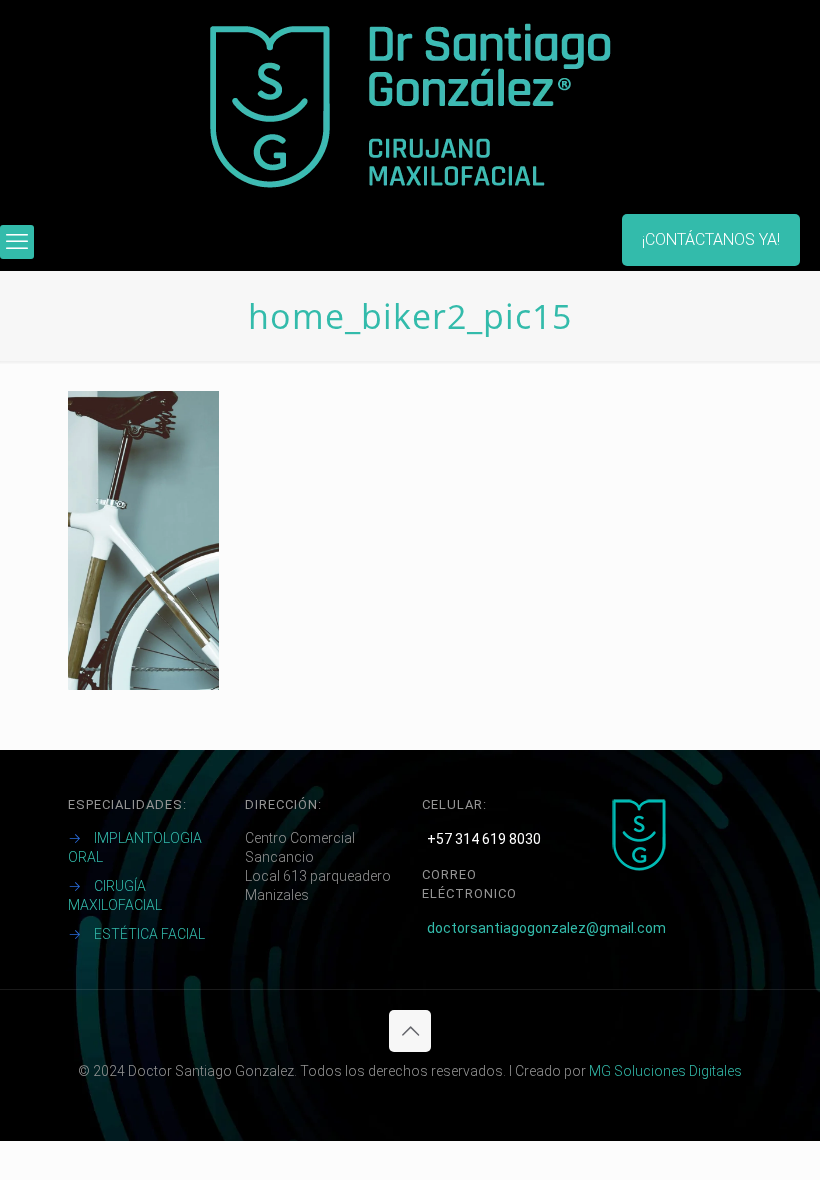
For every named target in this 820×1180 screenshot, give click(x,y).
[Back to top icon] (410, 1031)
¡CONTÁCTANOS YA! (711, 239)
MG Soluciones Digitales (665, 1071)
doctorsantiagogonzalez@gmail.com (546, 928)
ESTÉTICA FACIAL (149, 934)
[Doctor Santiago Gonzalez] (410, 106)
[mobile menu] (17, 242)
